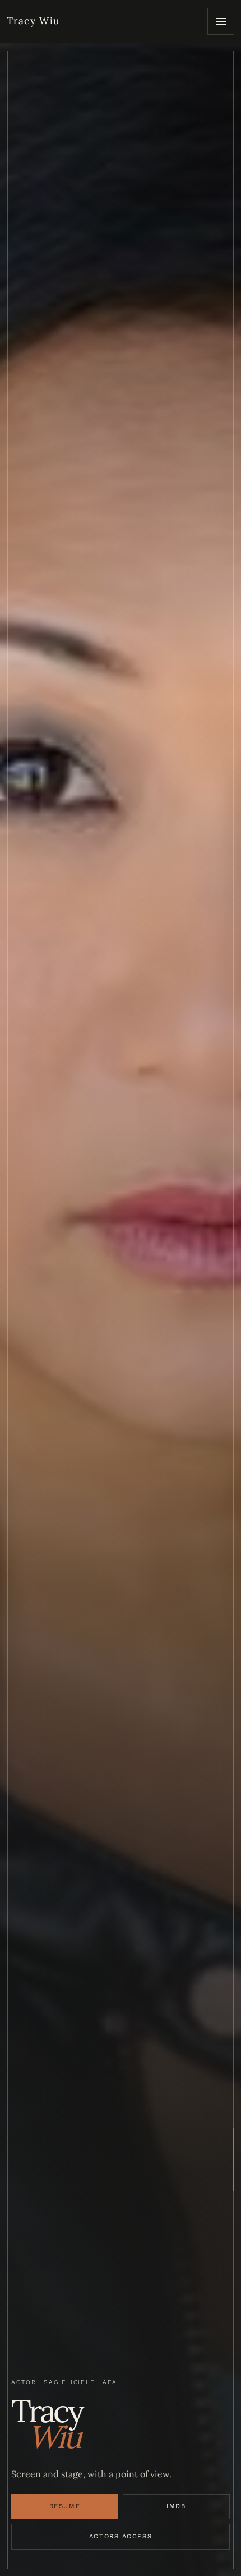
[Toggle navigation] (221, 21)
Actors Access (121, 2536)
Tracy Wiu (33, 21)
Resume (65, 2506)
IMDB (176, 2506)
